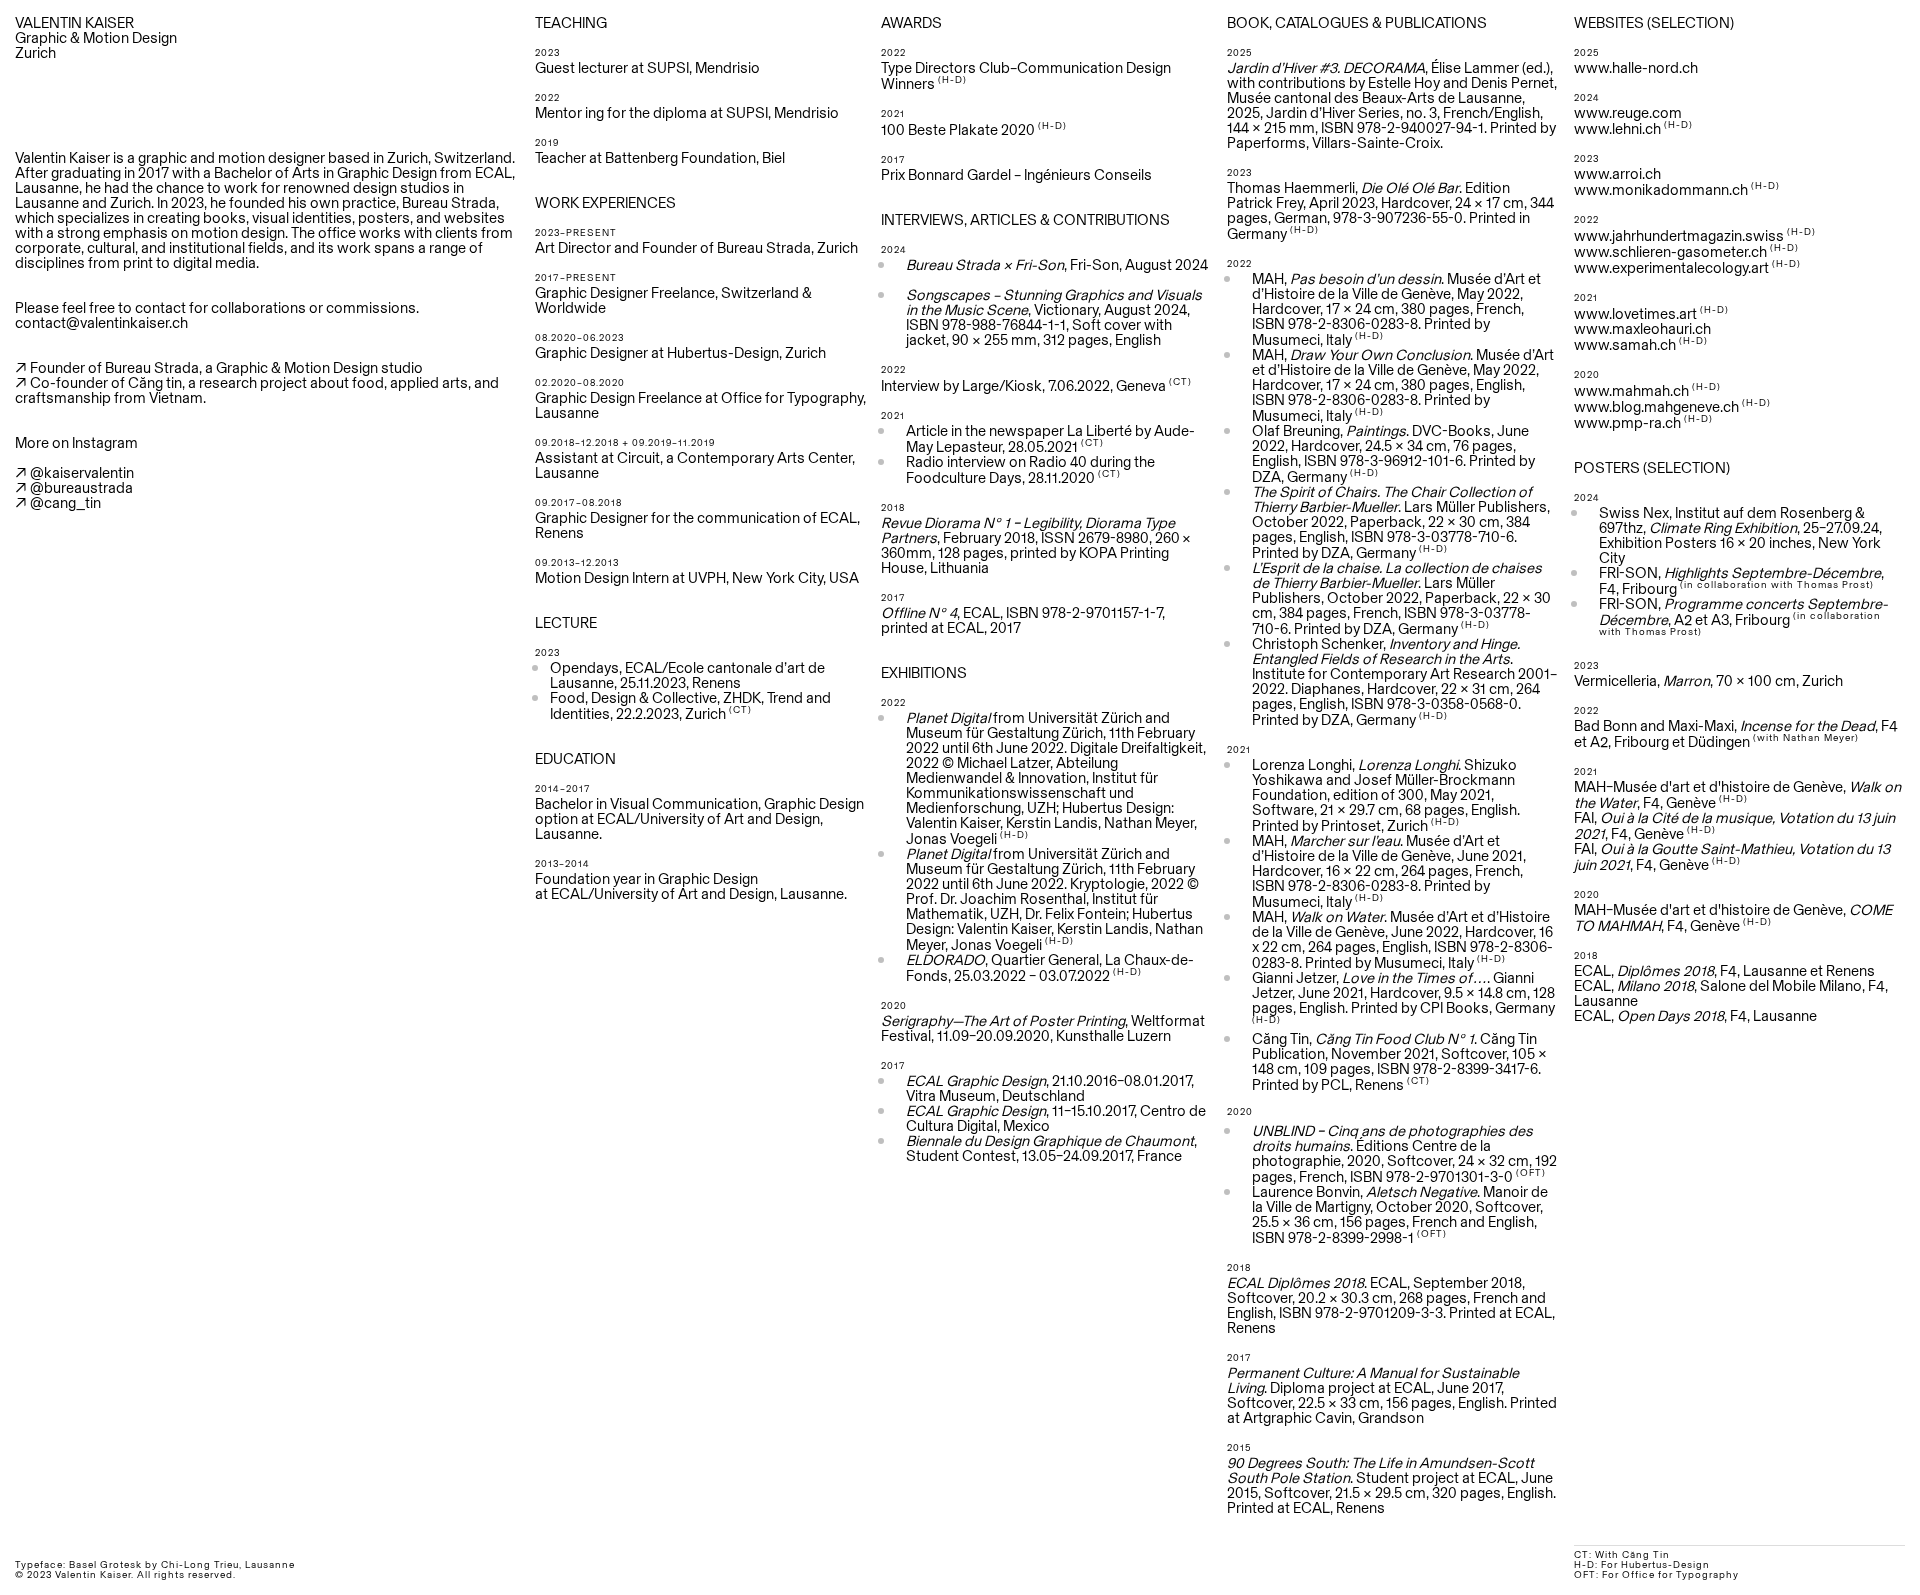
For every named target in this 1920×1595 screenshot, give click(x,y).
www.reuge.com (1628, 112)
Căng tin (155, 382)
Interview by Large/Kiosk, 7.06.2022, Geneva (1023, 385)
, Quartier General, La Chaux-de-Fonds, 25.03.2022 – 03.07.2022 (1050, 967)
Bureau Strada (449, 202)
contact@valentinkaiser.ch (101, 322)
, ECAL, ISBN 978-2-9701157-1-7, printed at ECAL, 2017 (1023, 620)
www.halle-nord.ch (1636, 67)
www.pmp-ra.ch (1627, 422)
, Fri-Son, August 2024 (1057, 264)
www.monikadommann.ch (1661, 189)
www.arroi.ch (1617, 173)
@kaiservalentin (82, 472)
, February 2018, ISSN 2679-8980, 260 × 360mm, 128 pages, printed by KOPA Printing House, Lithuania (1037, 545)
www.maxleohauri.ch (1642, 328)
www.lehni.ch (1617, 128)
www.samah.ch (1625, 344)
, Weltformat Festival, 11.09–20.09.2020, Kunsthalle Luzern (1043, 1028)
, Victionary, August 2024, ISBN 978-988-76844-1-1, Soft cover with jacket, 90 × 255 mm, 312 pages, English (1054, 317)
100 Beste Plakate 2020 (958, 129)
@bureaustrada (81, 487)
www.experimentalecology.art (1671, 267)
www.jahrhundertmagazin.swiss (1679, 235)
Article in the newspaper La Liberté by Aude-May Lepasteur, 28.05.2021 (1050, 438)
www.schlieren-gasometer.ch (1670, 251)
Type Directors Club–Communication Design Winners (1026, 75)
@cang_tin (65, 502)
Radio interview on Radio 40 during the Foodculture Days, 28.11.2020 (1030, 469)
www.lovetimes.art (1635, 313)
